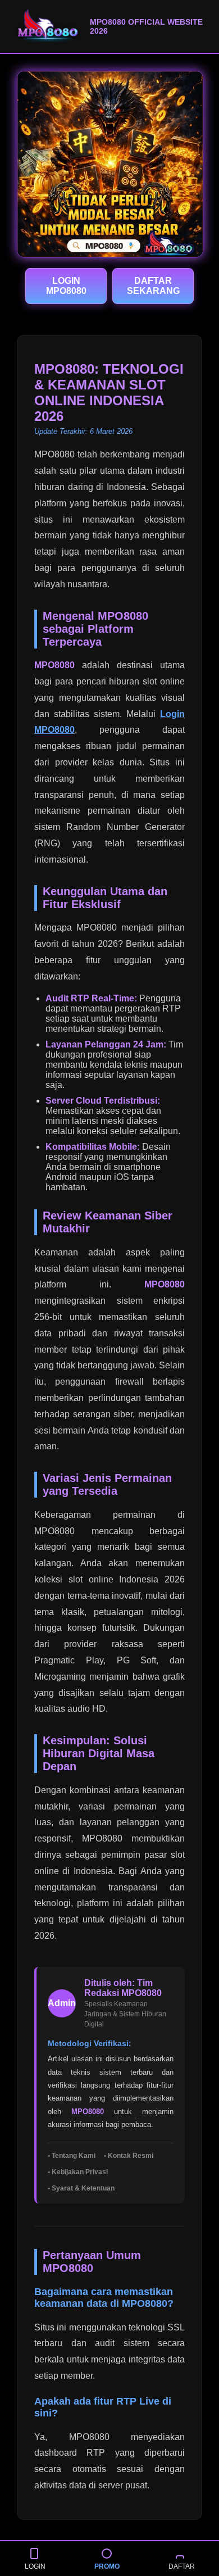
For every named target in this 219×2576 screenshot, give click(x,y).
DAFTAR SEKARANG (153, 286)
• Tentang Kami (72, 2156)
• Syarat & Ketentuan (81, 2188)
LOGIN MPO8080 (66, 286)
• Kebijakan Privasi (78, 2172)
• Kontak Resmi (129, 2156)
